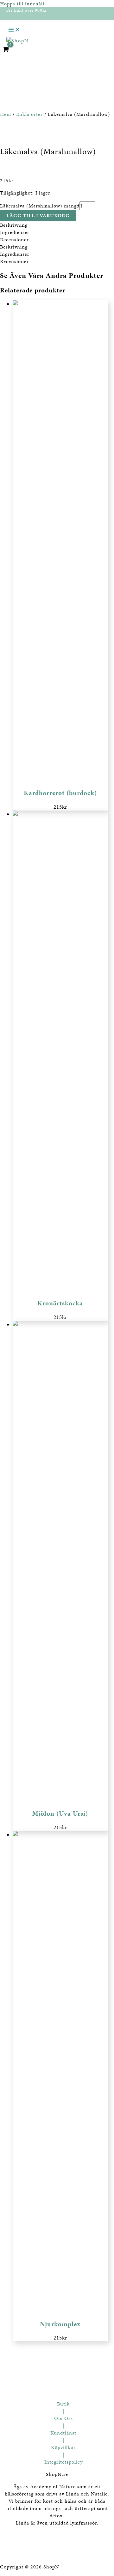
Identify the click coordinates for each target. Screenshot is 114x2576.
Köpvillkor (63, 2447)
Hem (6, 114)
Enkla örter (29, 114)
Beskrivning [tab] (14, 225)
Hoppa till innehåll (22, 4)
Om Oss (63, 2418)
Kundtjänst (63, 2433)
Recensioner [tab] (14, 240)
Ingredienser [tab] (15, 232)
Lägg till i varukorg (38, 216)
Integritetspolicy (63, 2462)
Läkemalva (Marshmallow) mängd (40, 206)
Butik (63, 2404)
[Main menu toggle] (14, 30)
